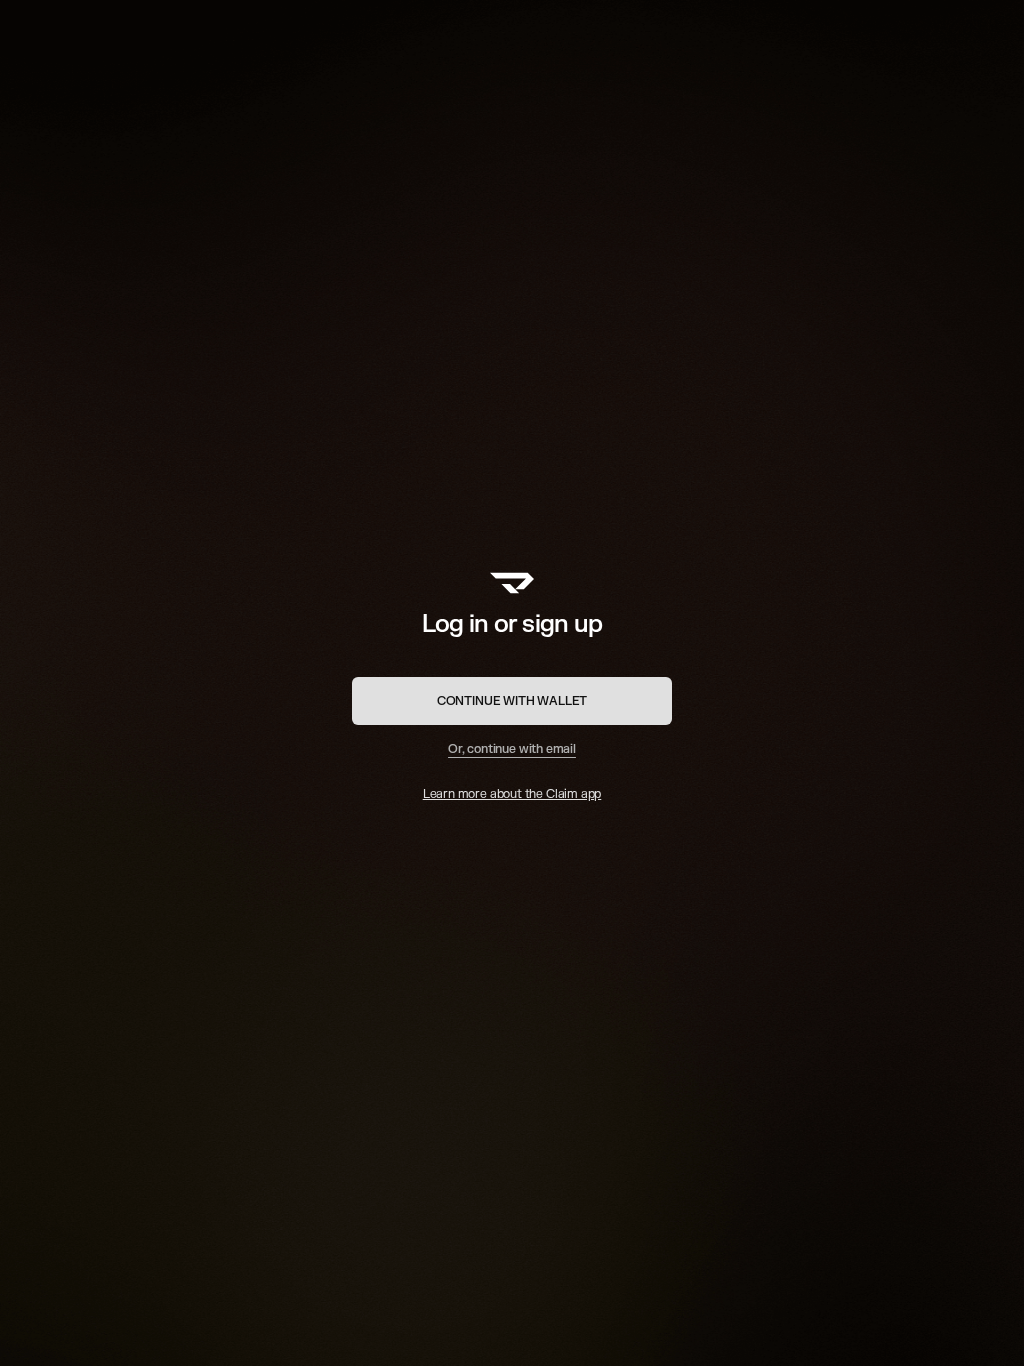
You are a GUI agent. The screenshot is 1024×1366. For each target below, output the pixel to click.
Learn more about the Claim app (512, 794)
